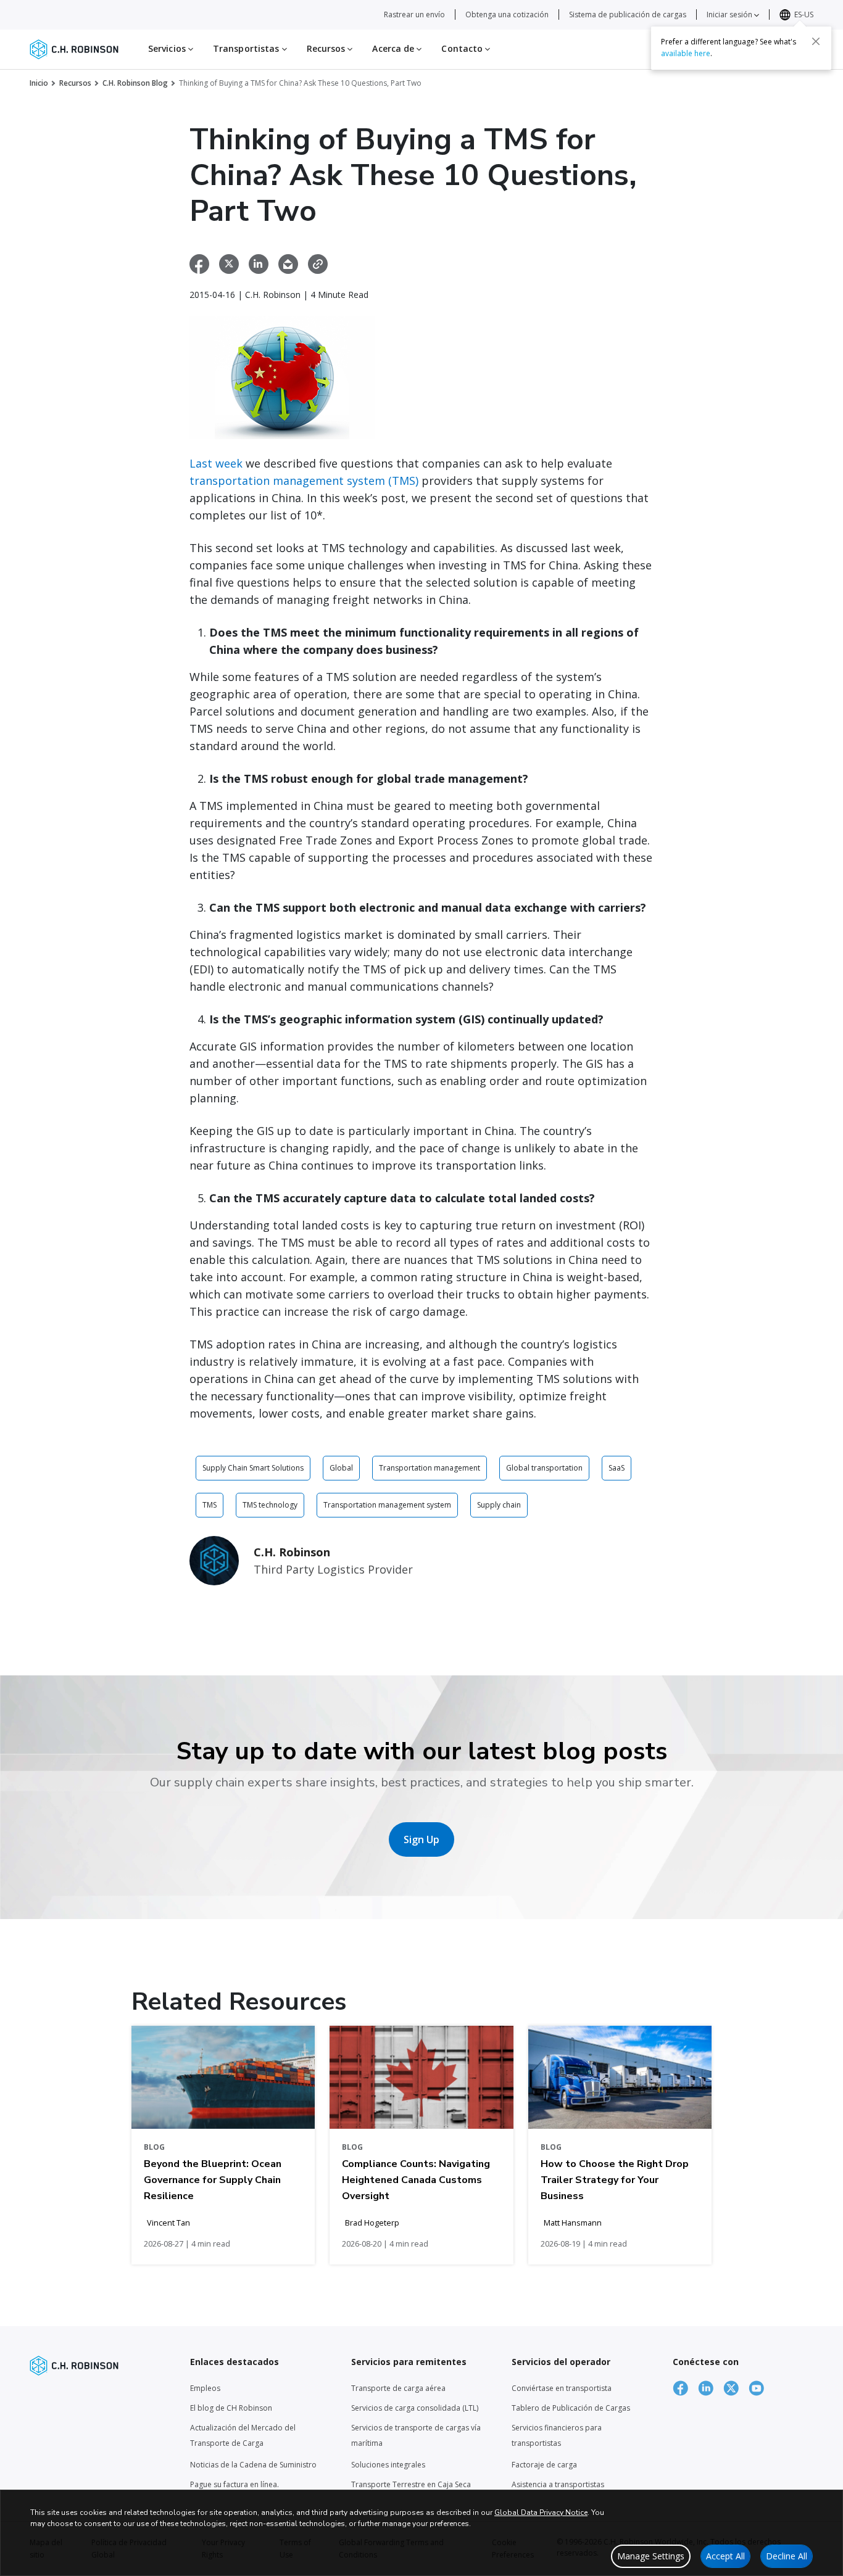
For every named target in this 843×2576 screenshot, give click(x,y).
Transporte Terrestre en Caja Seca (411, 2484)
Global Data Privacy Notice (541, 2512)
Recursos (75, 83)
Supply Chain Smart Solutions (253, 1468)
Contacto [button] (463, 48)
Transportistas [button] (247, 48)
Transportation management (430, 1468)
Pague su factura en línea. (235, 2484)
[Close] (816, 41)
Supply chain (499, 1505)
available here (686, 53)
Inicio (39, 83)
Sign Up (421, 1839)
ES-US (804, 14)
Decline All (787, 2556)
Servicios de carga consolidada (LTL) (415, 2408)
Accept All (725, 2556)
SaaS (617, 1468)
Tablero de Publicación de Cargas (571, 2408)
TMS (210, 1505)
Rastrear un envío (414, 14)
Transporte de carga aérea (398, 2388)
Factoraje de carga (544, 2465)
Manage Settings (651, 2556)
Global (341, 1468)
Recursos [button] (327, 48)
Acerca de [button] (394, 48)
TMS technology (270, 1505)
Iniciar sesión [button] (730, 14)
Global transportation (544, 1468)
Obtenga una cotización (507, 14)
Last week (216, 463)
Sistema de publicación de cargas (628, 14)
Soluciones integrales (388, 2465)
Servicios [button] (168, 48)
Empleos (205, 2388)
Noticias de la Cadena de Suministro (253, 2465)
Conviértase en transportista (562, 2388)
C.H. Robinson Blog (135, 83)
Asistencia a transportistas (558, 2484)
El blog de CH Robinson (231, 2408)
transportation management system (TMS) (304, 481)
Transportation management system (387, 1505)
